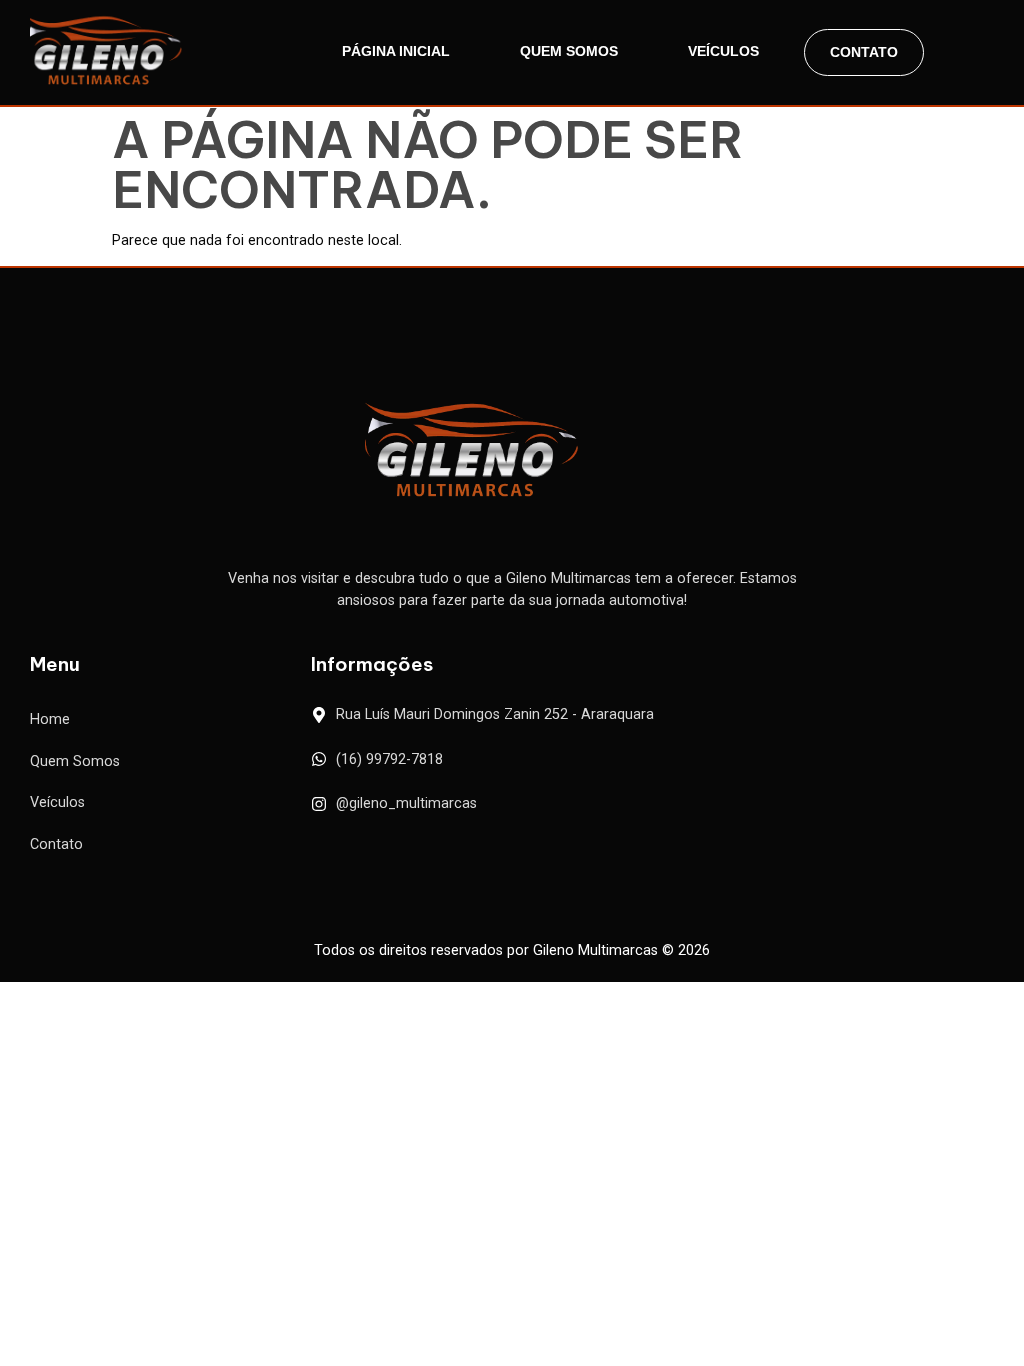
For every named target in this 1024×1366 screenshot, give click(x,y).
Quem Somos (569, 51)
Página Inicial (396, 51)
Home (50, 719)
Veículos (723, 51)
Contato (864, 52)
